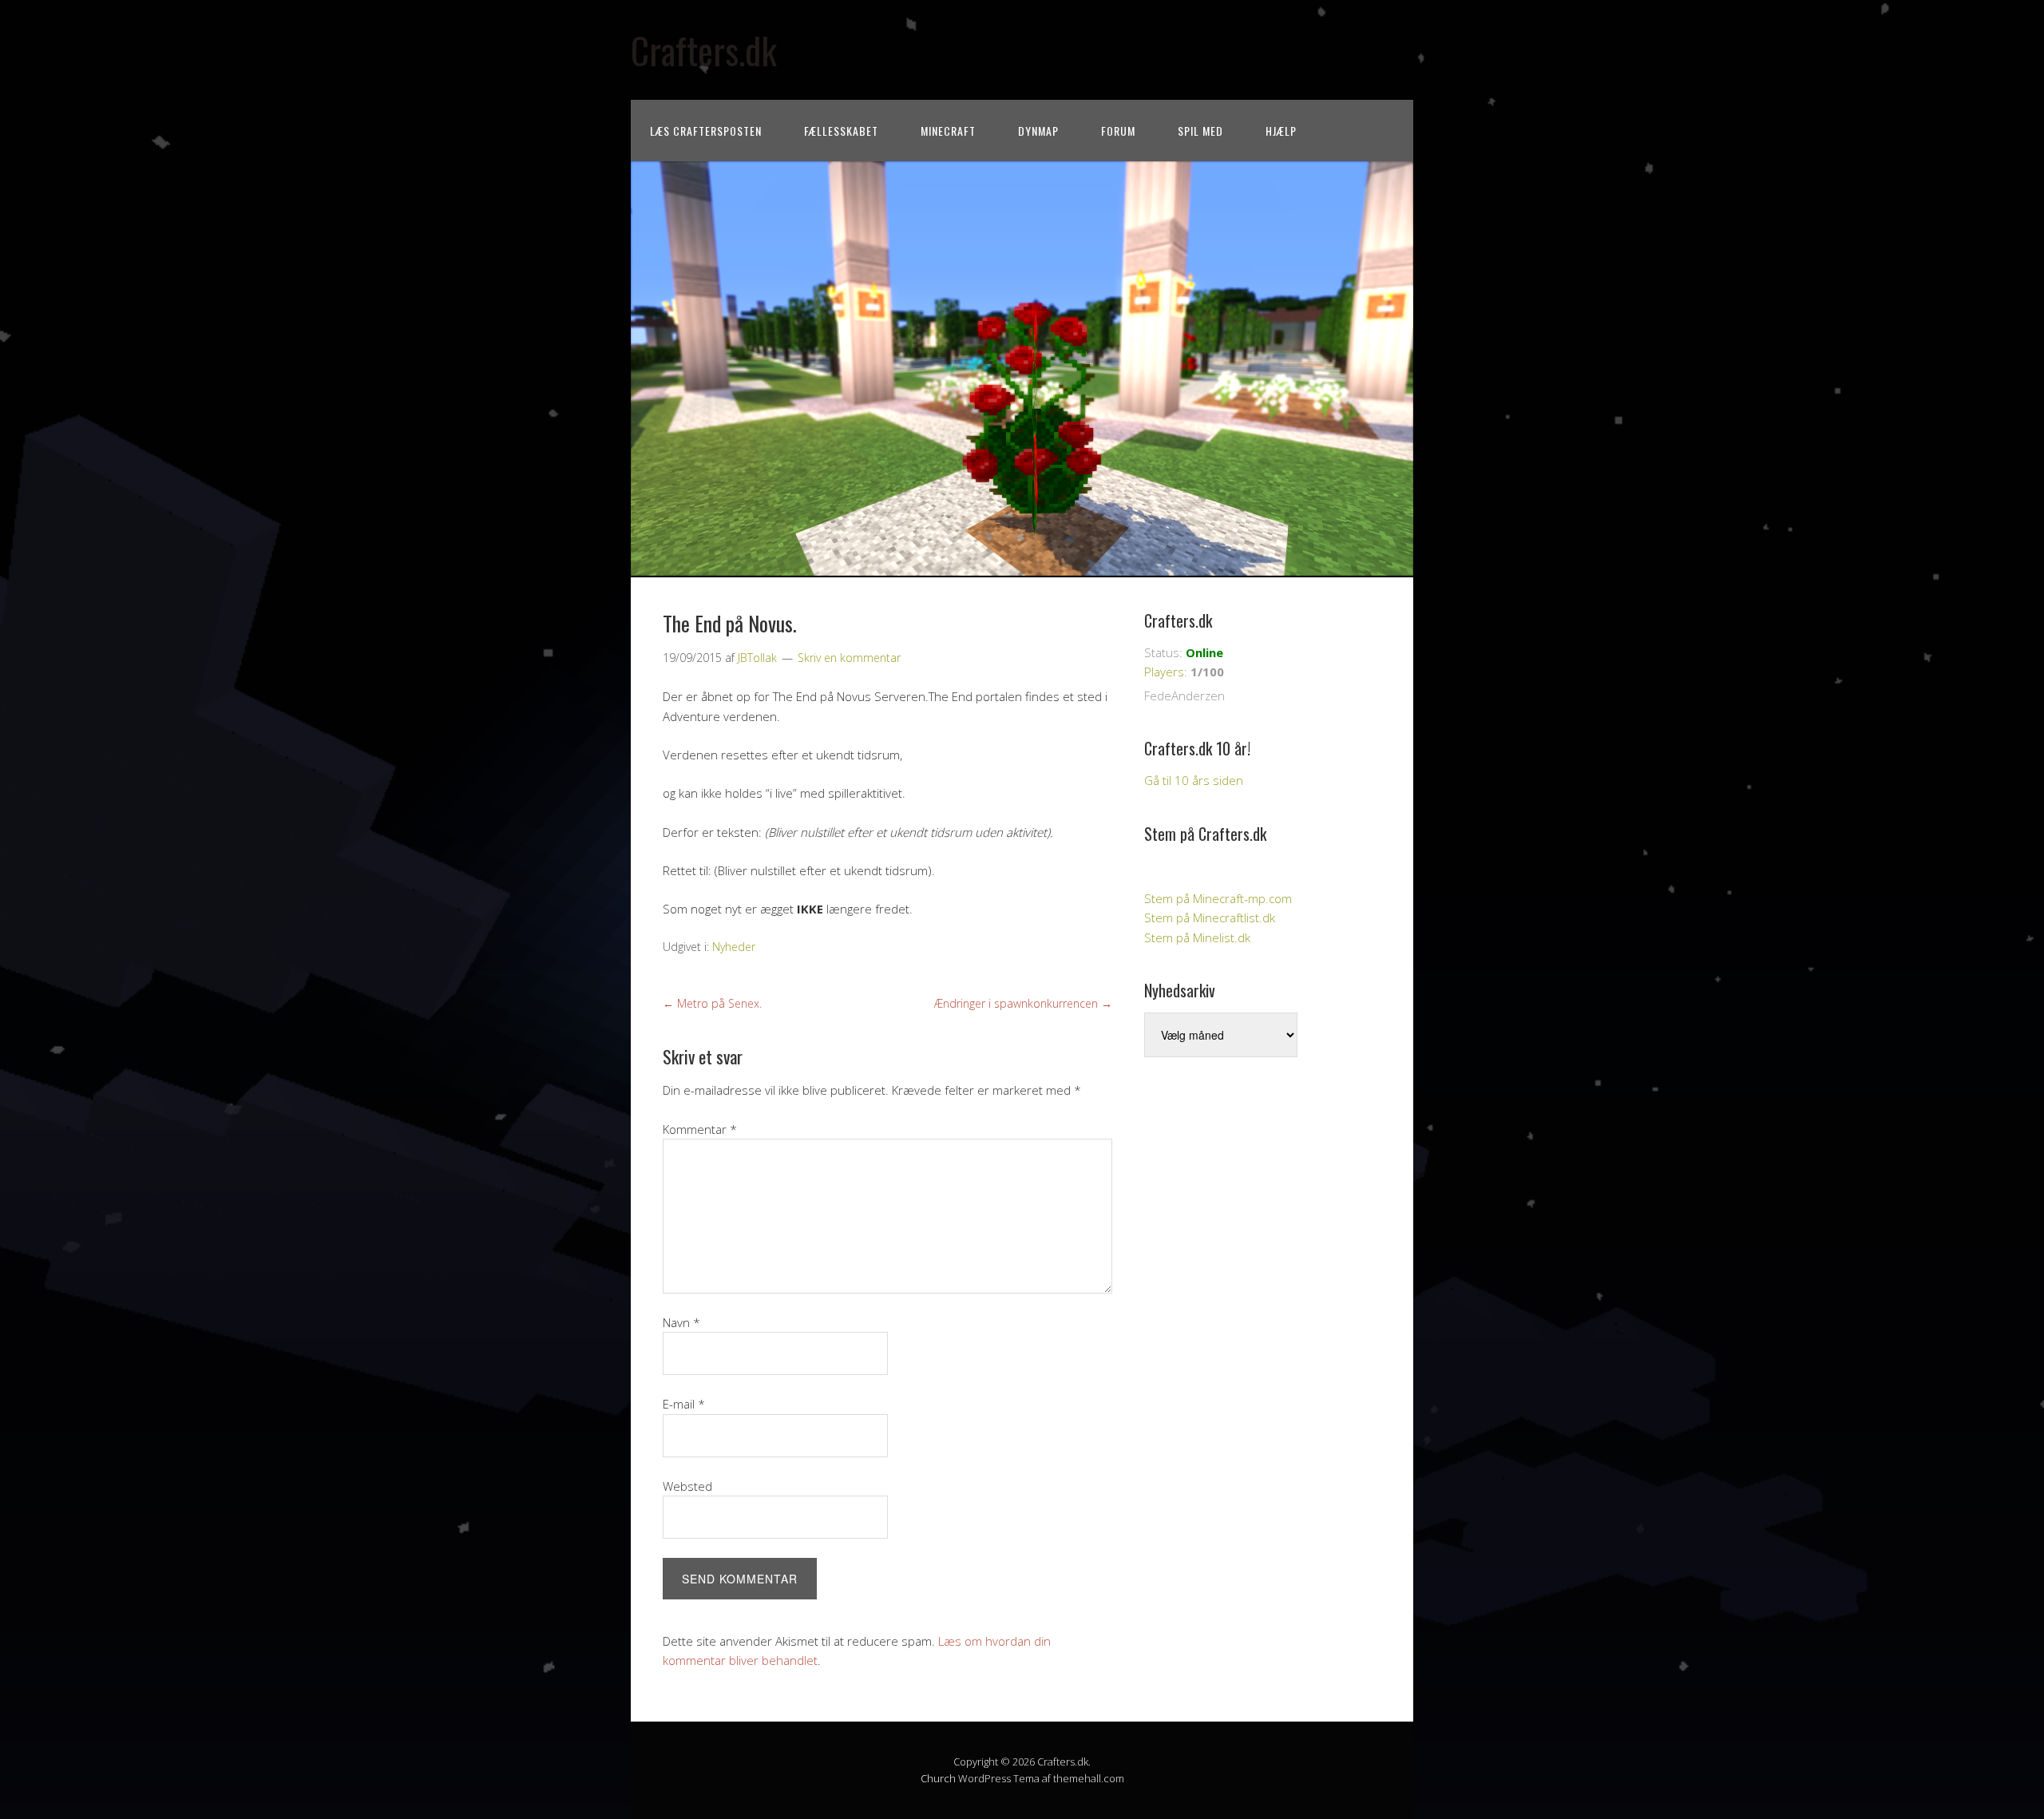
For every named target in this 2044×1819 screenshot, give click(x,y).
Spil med (1200, 131)
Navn (681, 1322)
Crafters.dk (704, 50)
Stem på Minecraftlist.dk (1210, 917)
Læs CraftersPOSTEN (706, 131)
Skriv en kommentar (849, 658)
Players (1164, 672)
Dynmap (1038, 131)
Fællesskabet (841, 131)
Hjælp (1281, 131)
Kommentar (700, 1129)
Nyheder (734, 947)
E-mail (684, 1404)
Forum (1118, 131)
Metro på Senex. (712, 1003)
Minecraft (948, 131)
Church (938, 1778)
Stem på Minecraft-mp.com (1218, 898)
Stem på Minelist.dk (1197, 937)
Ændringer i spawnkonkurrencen (1023, 1003)
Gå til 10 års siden (1194, 780)
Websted (687, 1486)
